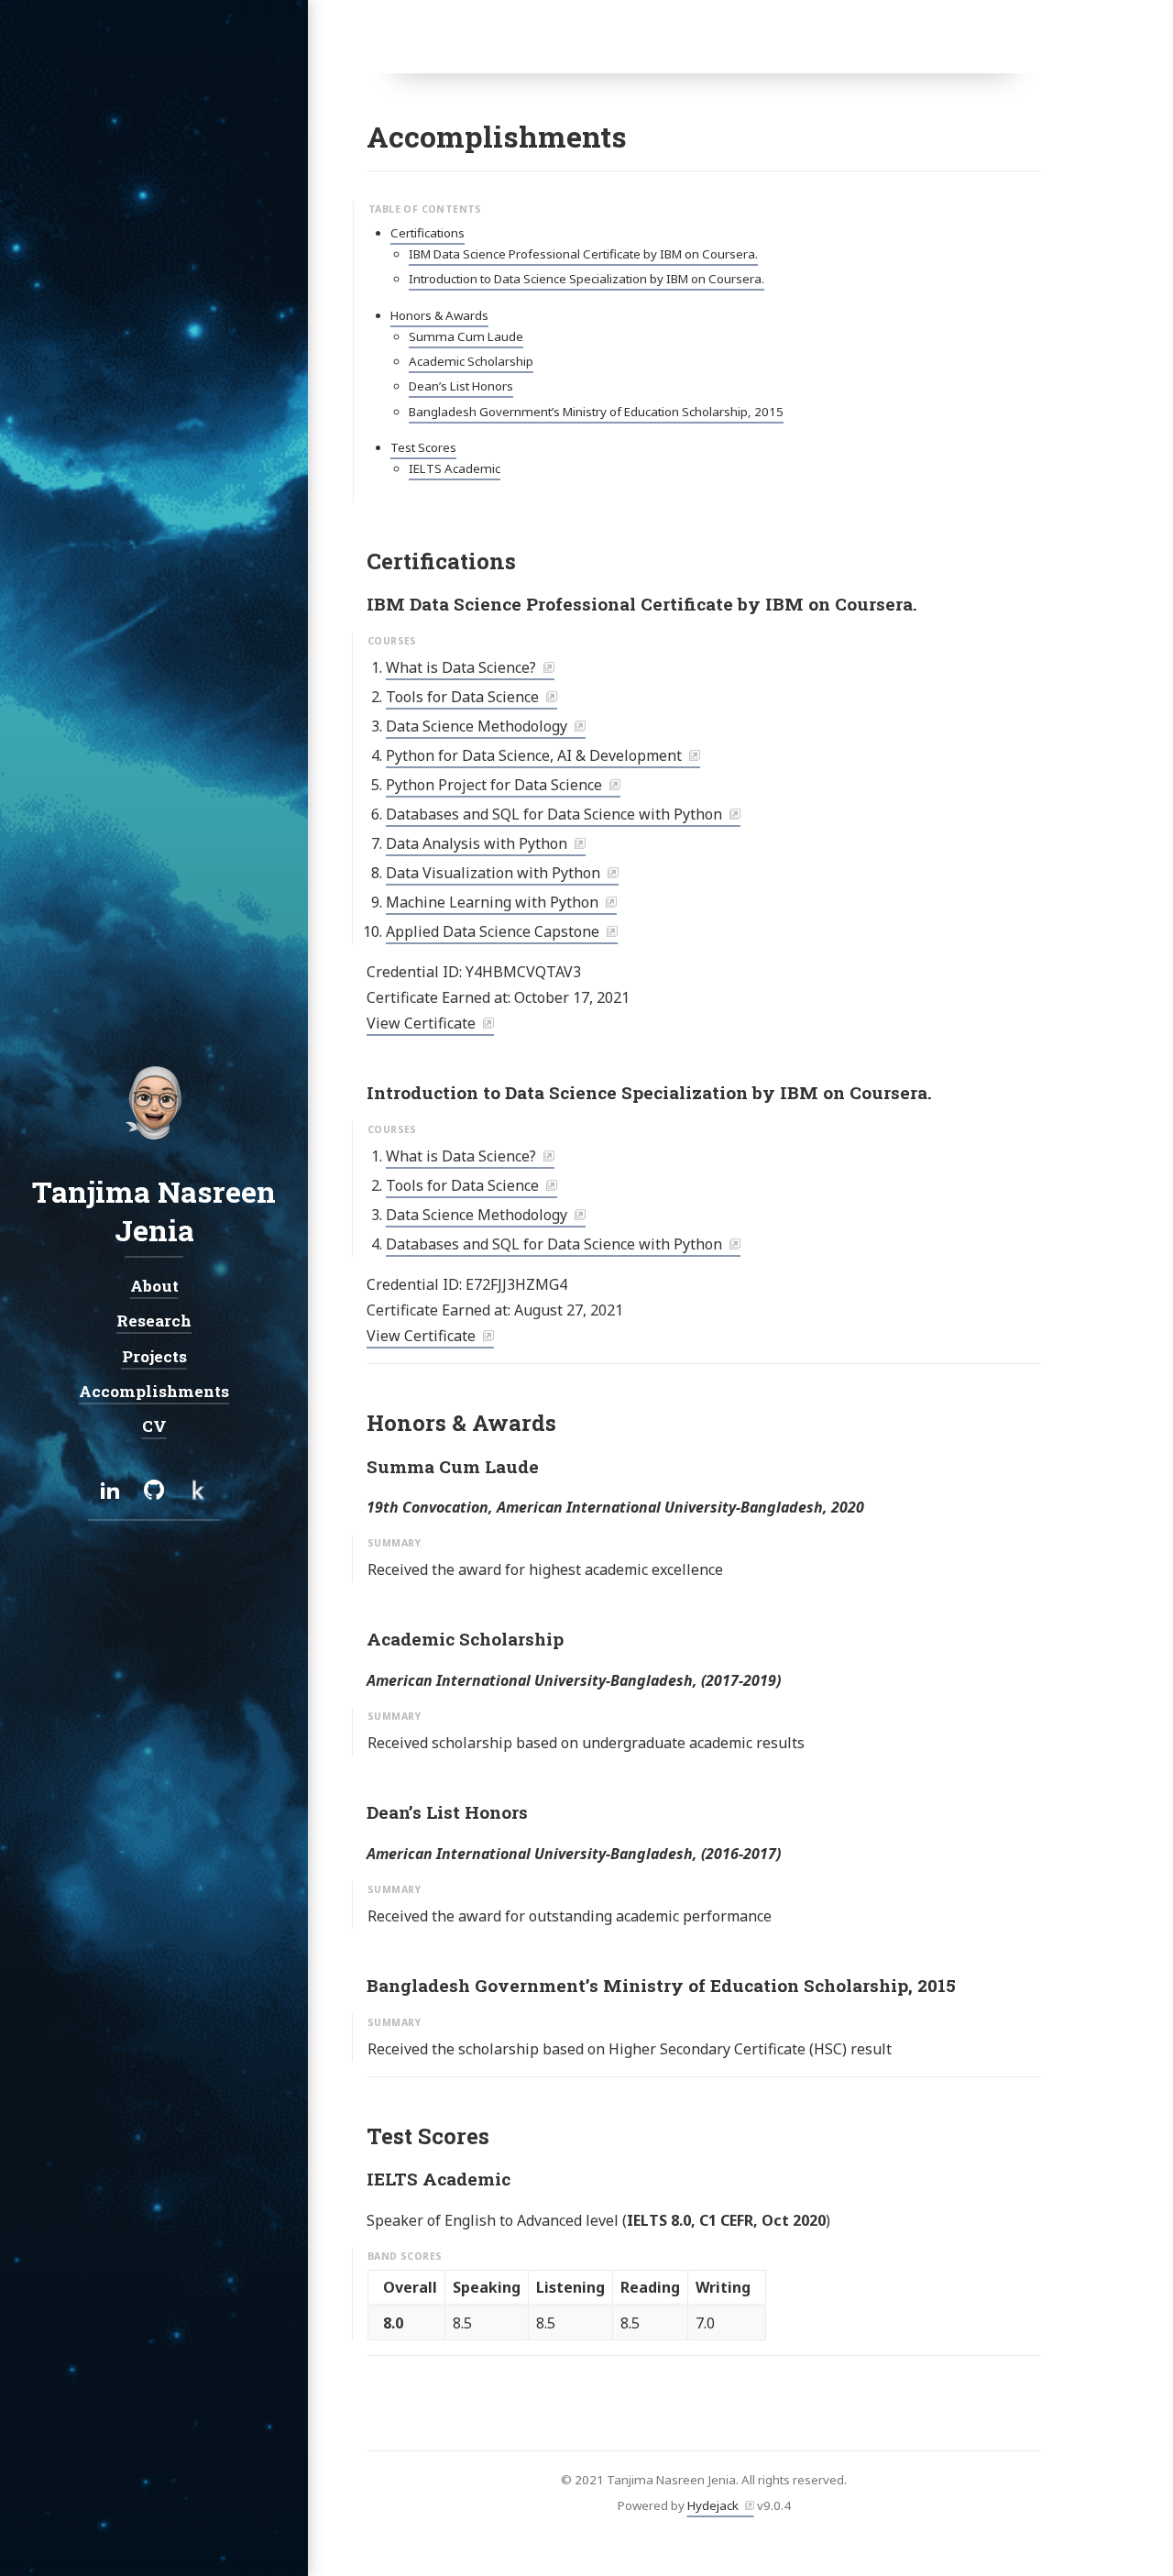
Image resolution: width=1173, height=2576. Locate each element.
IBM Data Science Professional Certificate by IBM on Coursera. (583, 254)
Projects (154, 1355)
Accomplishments (154, 1391)
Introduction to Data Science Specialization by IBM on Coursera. (586, 279)
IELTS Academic (455, 468)
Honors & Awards (439, 315)
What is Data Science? (461, 667)
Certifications (428, 233)
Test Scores (423, 447)
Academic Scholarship (471, 361)
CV (154, 1426)
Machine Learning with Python (492, 902)
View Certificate (421, 1023)
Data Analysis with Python (477, 843)
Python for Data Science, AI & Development (534, 755)
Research (154, 1321)
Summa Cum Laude (466, 336)
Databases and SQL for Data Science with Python (554, 814)
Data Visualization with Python (493, 873)
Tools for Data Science (462, 697)
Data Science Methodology (477, 726)
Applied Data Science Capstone (493, 931)
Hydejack (713, 2505)
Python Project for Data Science (494, 785)
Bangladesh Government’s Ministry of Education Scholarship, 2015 (596, 412)
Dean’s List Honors (461, 386)
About (154, 1286)
